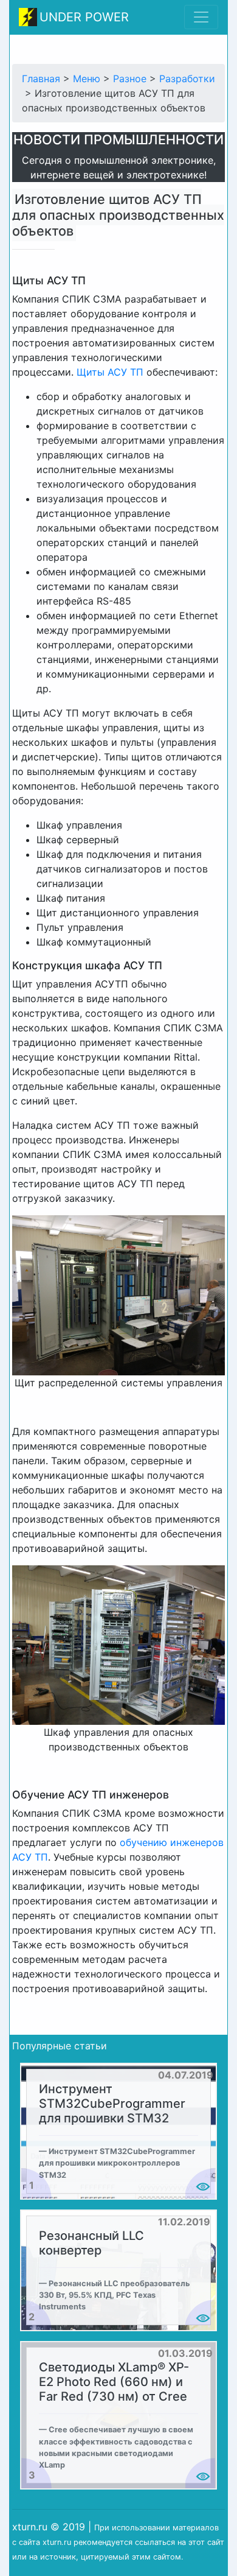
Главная (41, 79)
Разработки (187, 79)
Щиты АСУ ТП (110, 372)
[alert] (118, 2131)
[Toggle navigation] (201, 17)
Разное (130, 79)
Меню (87, 79)
